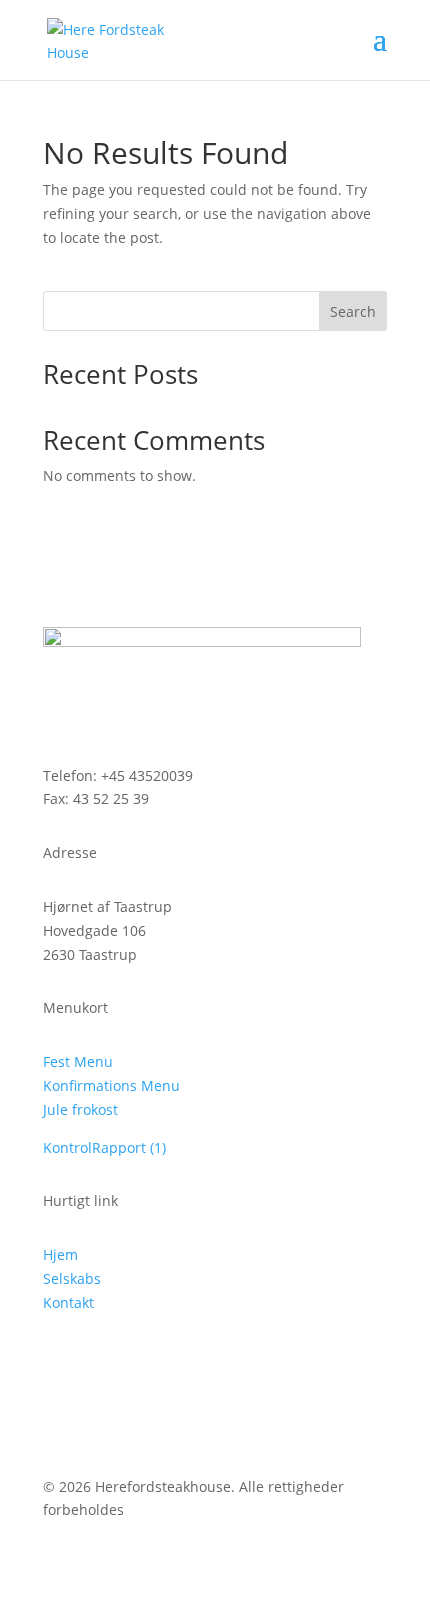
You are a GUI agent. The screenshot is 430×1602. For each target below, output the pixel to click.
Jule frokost (80, 1109)
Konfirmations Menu (111, 1085)
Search (353, 311)
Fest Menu (78, 1061)
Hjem (60, 1254)
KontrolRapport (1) (104, 1147)
